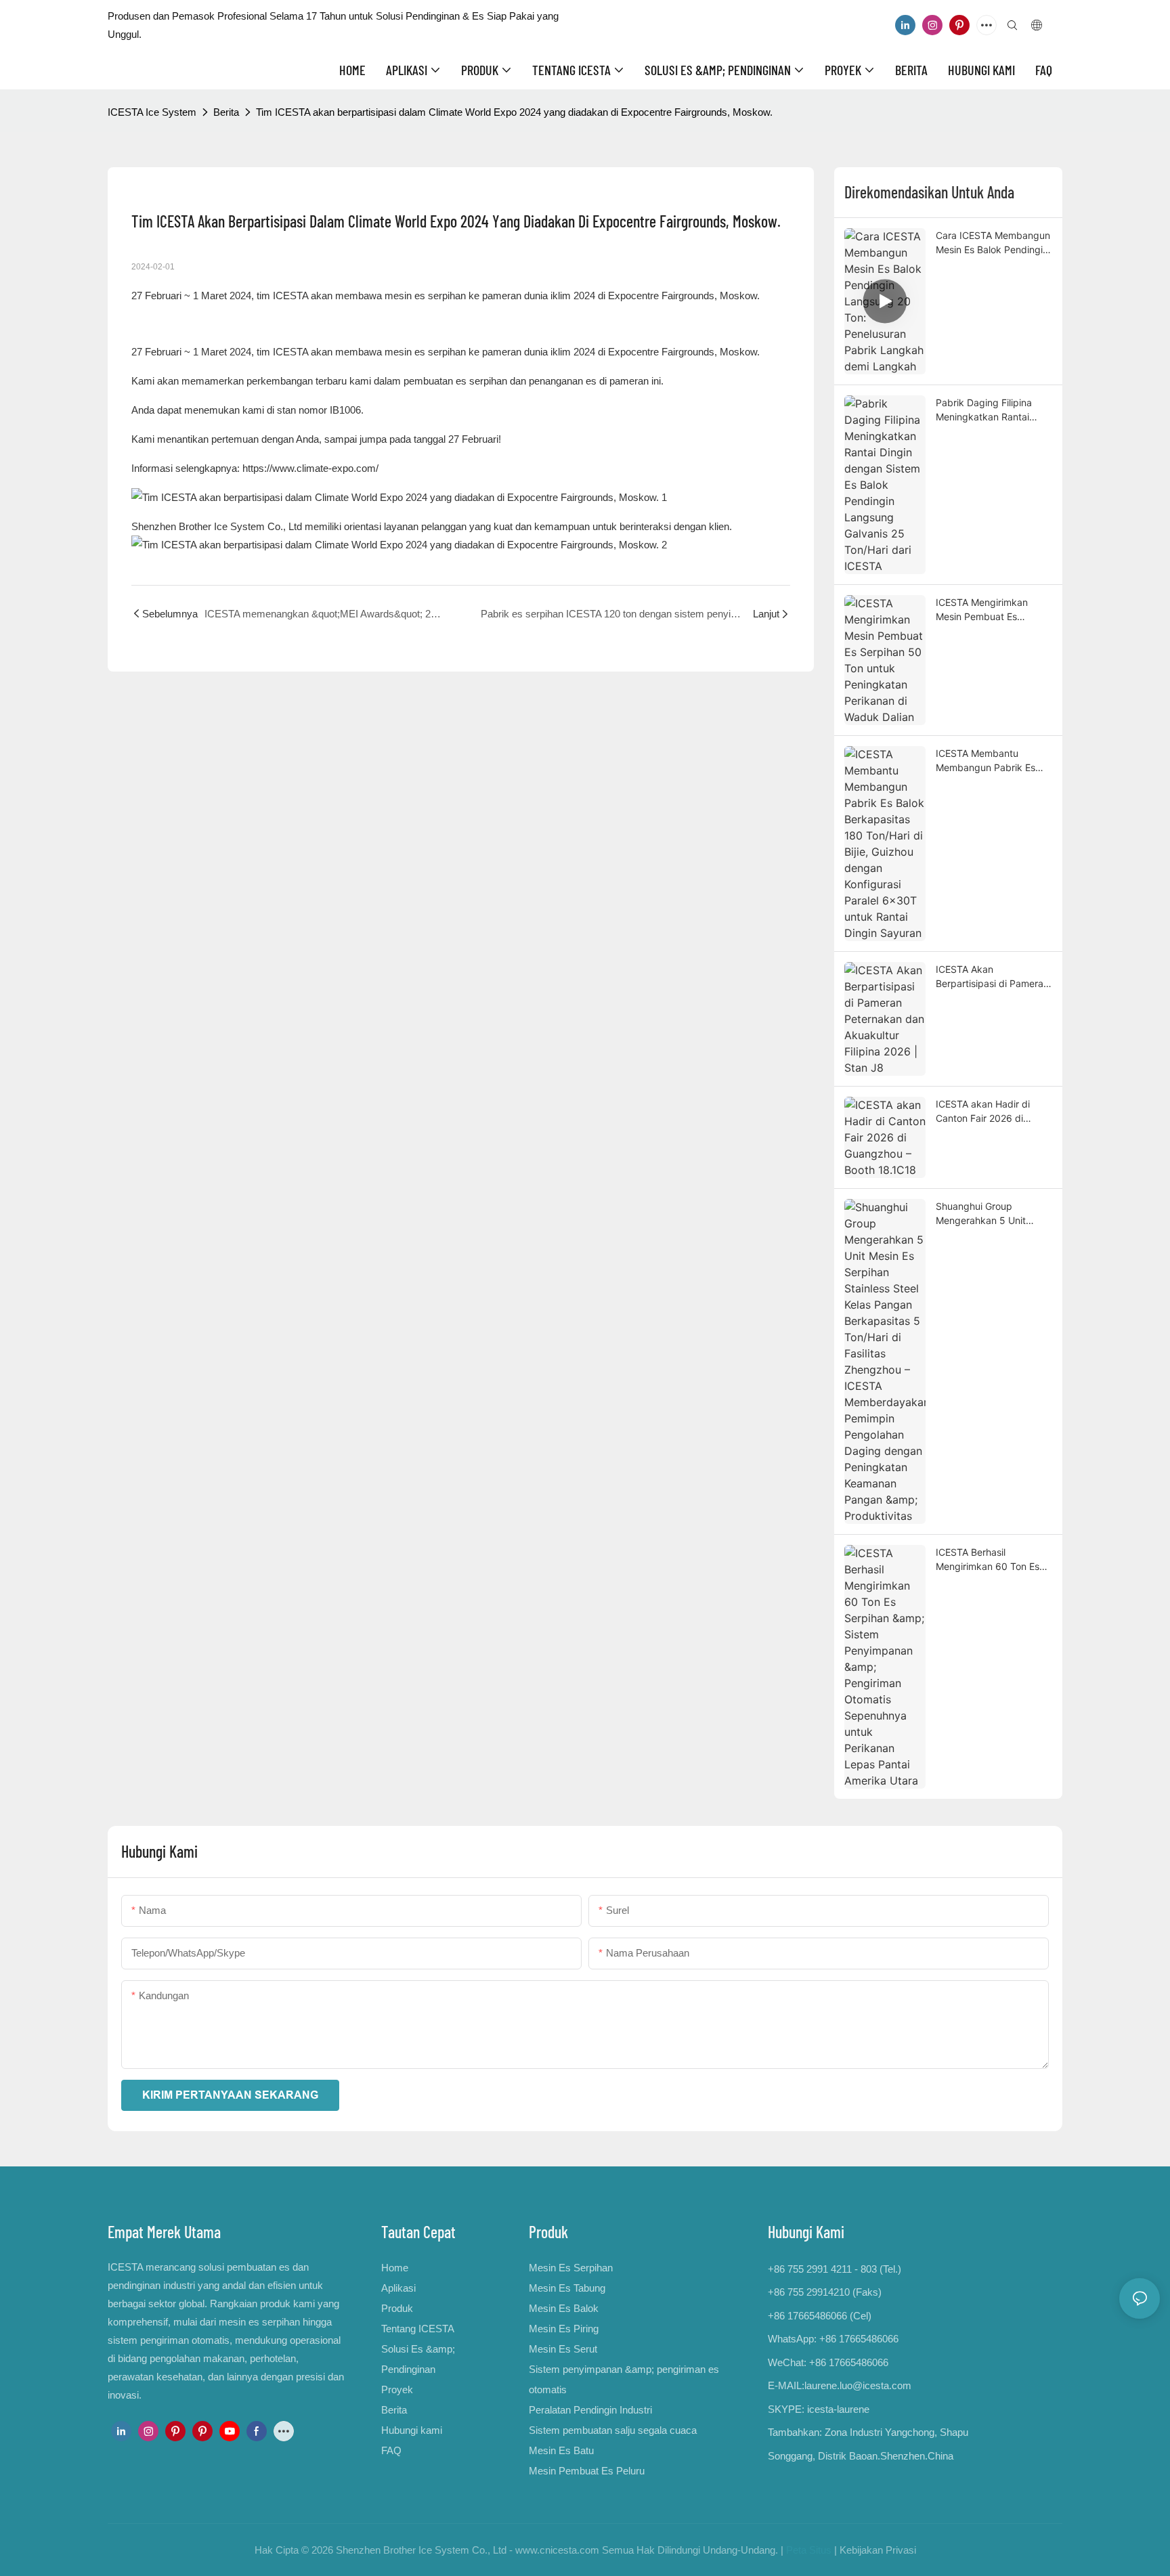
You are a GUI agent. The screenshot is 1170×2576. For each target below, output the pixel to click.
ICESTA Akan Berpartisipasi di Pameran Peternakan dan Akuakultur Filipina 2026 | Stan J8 (992, 977)
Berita (226, 112)
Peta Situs (809, 2550)
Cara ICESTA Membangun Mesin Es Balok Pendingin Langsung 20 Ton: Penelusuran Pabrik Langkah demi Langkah (993, 243)
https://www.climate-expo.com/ (310, 468)
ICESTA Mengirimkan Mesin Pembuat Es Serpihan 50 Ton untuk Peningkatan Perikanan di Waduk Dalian (992, 610)
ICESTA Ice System (152, 112)
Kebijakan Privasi (878, 2550)
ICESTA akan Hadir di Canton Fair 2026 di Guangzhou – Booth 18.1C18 (983, 1112)
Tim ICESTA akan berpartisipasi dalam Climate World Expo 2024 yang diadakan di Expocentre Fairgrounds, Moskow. (514, 112)
